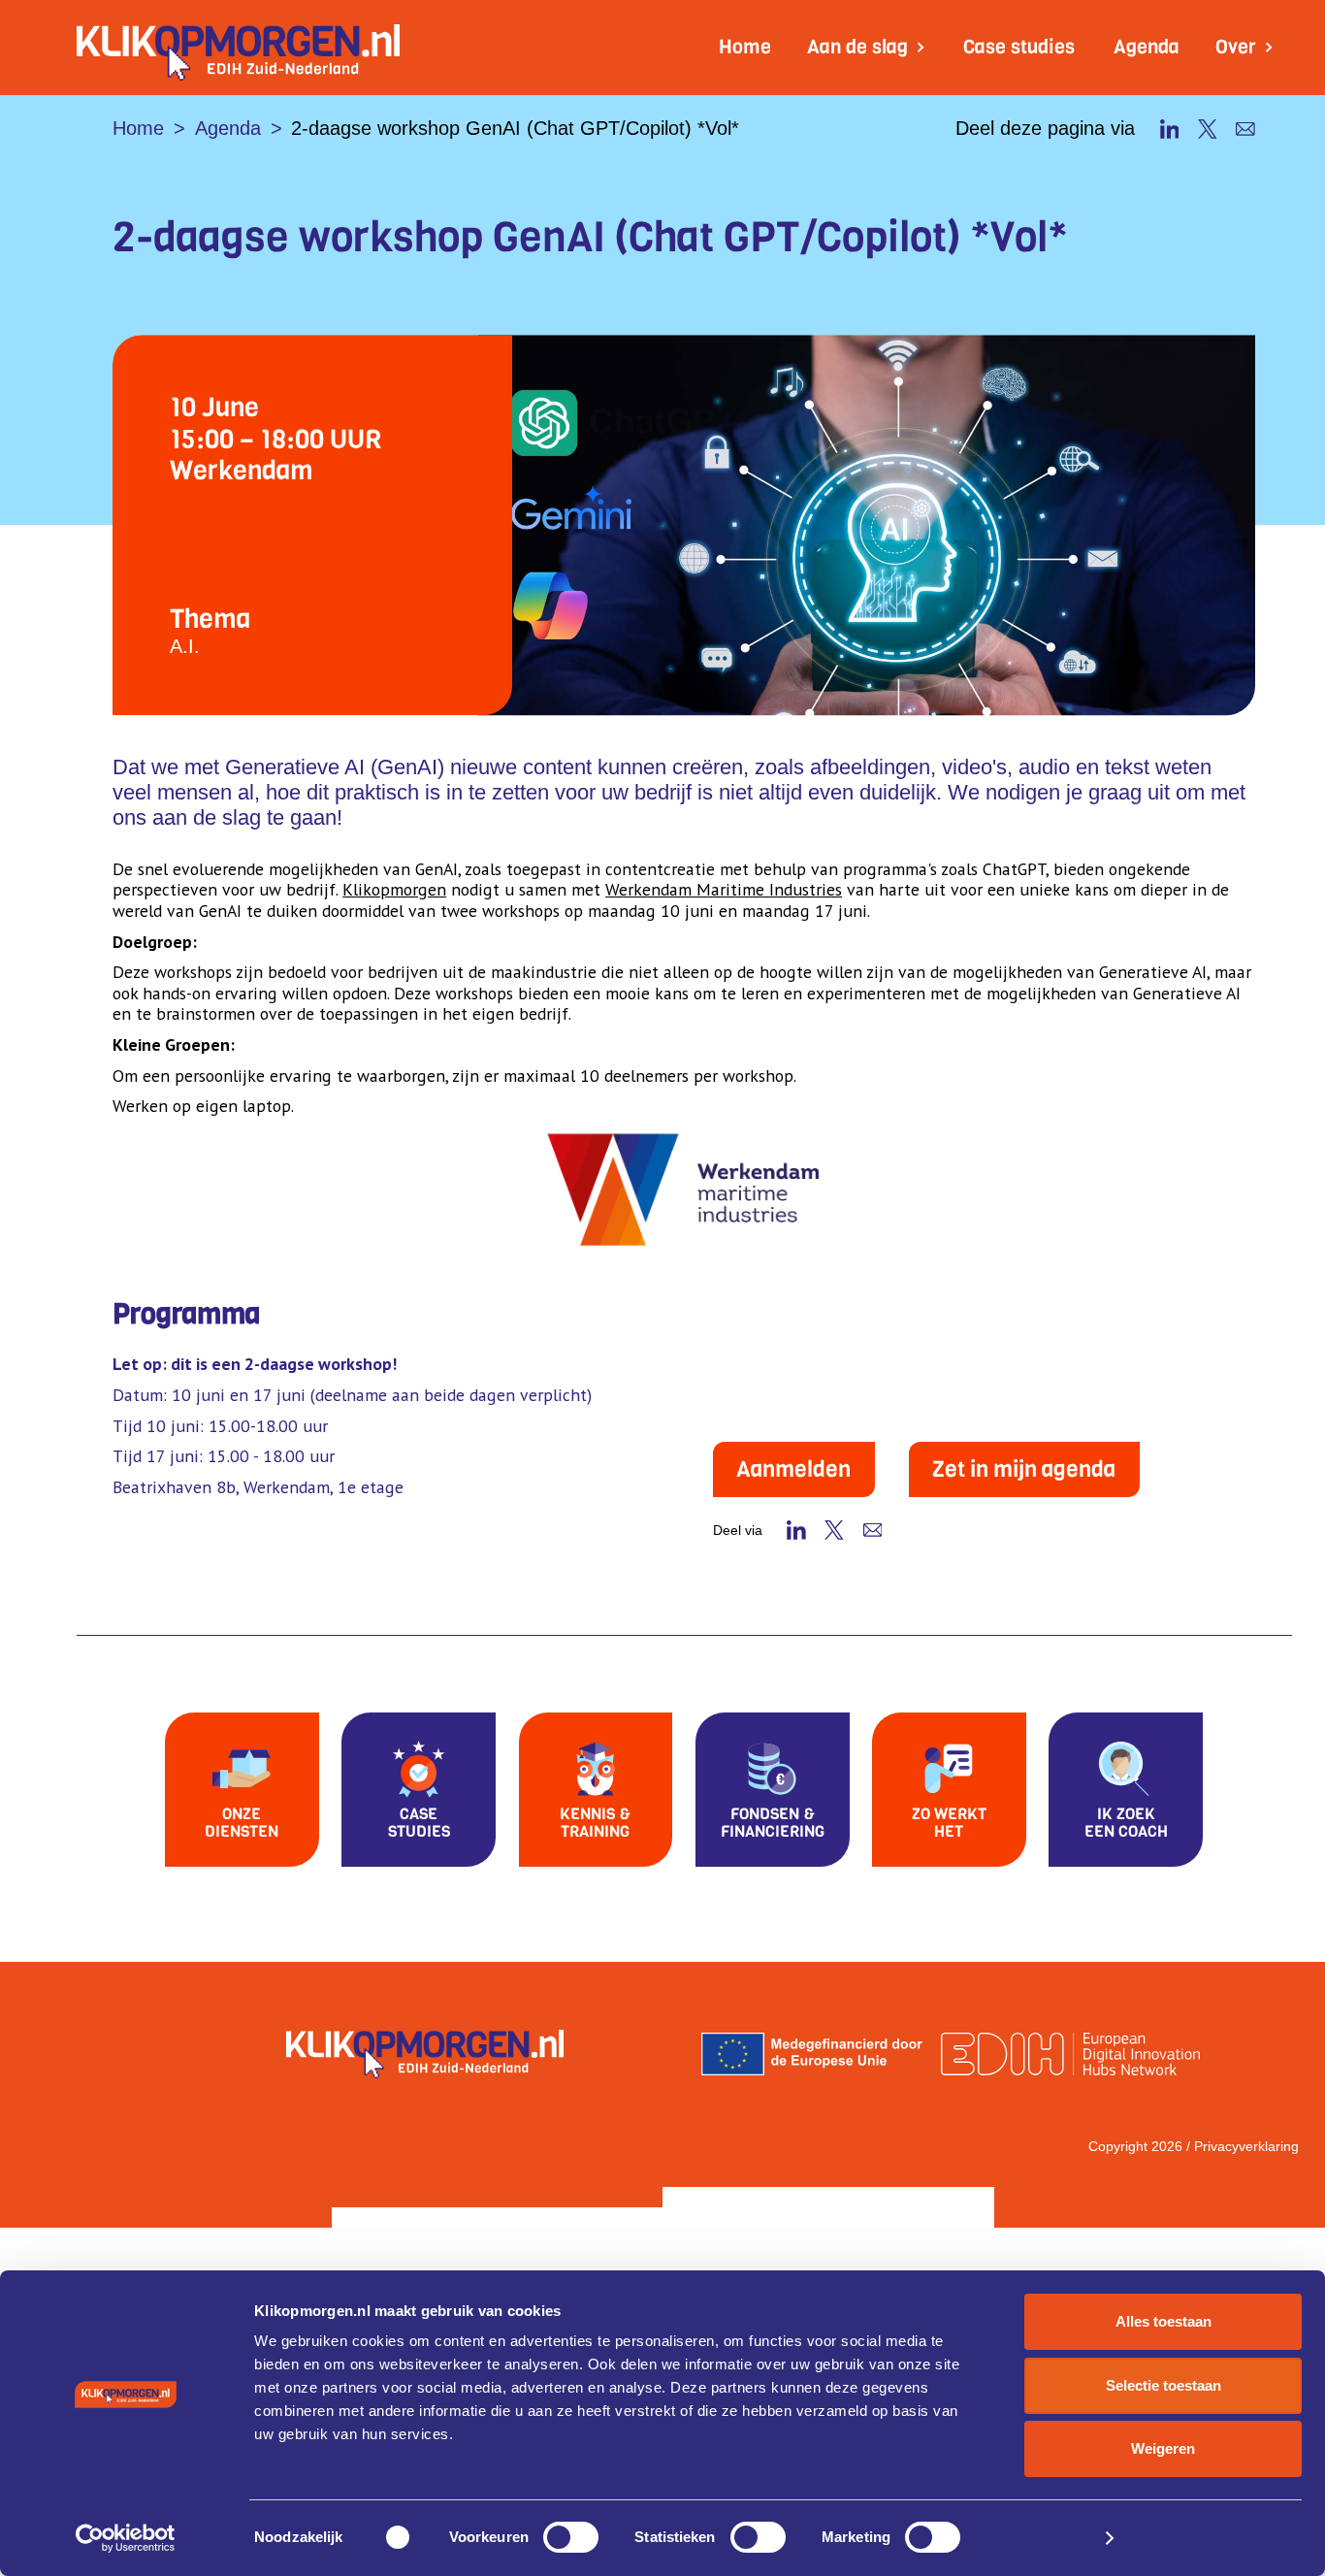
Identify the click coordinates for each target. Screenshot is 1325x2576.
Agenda (1147, 47)
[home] (238, 48)
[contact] (1245, 129)
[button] (867, 48)
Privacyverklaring (1246, 2146)
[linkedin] (1170, 129)
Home (745, 47)
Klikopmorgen (394, 889)
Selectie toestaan (1163, 2385)
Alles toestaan (1163, 2321)
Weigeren (1163, 2448)
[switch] (571, 2537)
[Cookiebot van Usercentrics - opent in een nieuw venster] (126, 2538)
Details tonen (1041, 2538)
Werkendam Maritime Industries (724, 889)
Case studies (1019, 47)
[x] (1208, 129)
